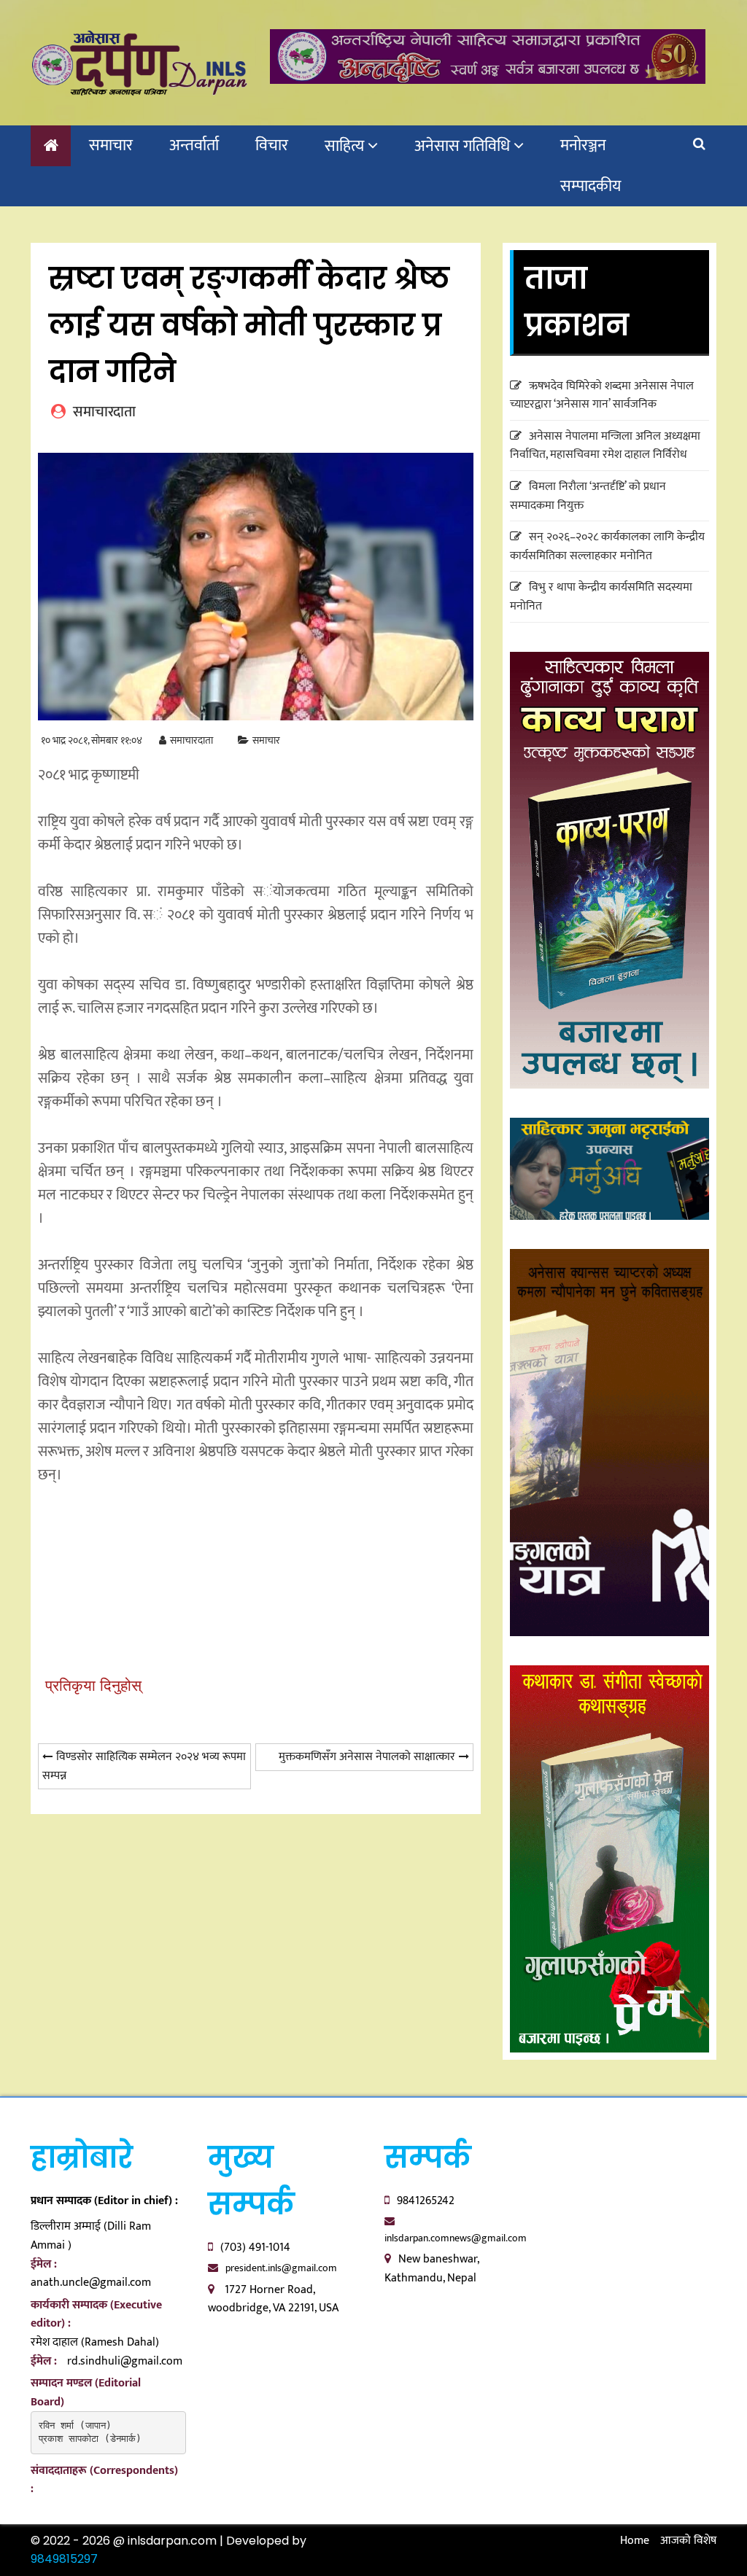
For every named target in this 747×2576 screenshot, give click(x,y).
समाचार (111, 145)
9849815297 (64, 2559)
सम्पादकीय (591, 186)
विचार (272, 145)
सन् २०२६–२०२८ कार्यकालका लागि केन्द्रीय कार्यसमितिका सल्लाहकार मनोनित (607, 546)
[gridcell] (256, 1160)
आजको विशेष (688, 2541)
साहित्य (344, 146)
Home (635, 2541)
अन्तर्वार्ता (194, 145)
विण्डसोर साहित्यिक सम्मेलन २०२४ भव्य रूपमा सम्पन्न (144, 1766)
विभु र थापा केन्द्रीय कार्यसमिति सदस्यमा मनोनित (601, 597)
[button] (256, 1545)
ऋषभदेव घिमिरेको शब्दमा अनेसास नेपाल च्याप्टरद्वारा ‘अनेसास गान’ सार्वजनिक (602, 396)
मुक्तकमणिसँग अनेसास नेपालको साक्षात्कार (367, 1757)
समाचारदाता (191, 740)
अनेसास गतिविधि (462, 146)
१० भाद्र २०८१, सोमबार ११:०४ (92, 740)
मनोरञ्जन (583, 145)
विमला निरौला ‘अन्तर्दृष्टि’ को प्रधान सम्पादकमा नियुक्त (588, 496)
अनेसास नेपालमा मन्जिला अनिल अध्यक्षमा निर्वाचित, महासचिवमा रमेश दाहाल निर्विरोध (605, 446)
